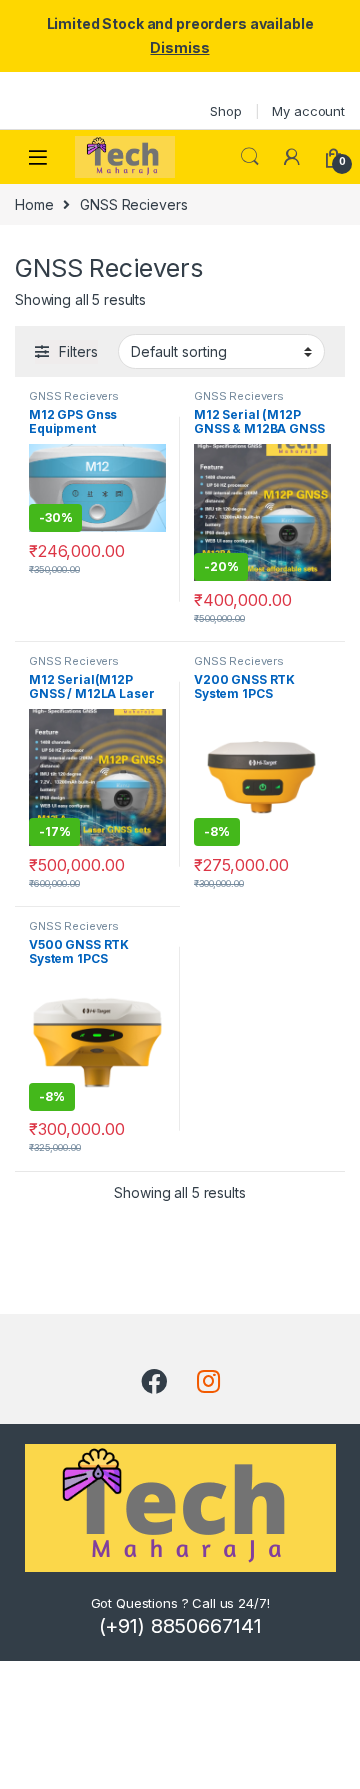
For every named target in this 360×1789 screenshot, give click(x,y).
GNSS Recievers (74, 396)
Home (34, 204)
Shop (225, 111)
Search (250, 157)
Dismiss (179, 47)
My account (308, 111)
